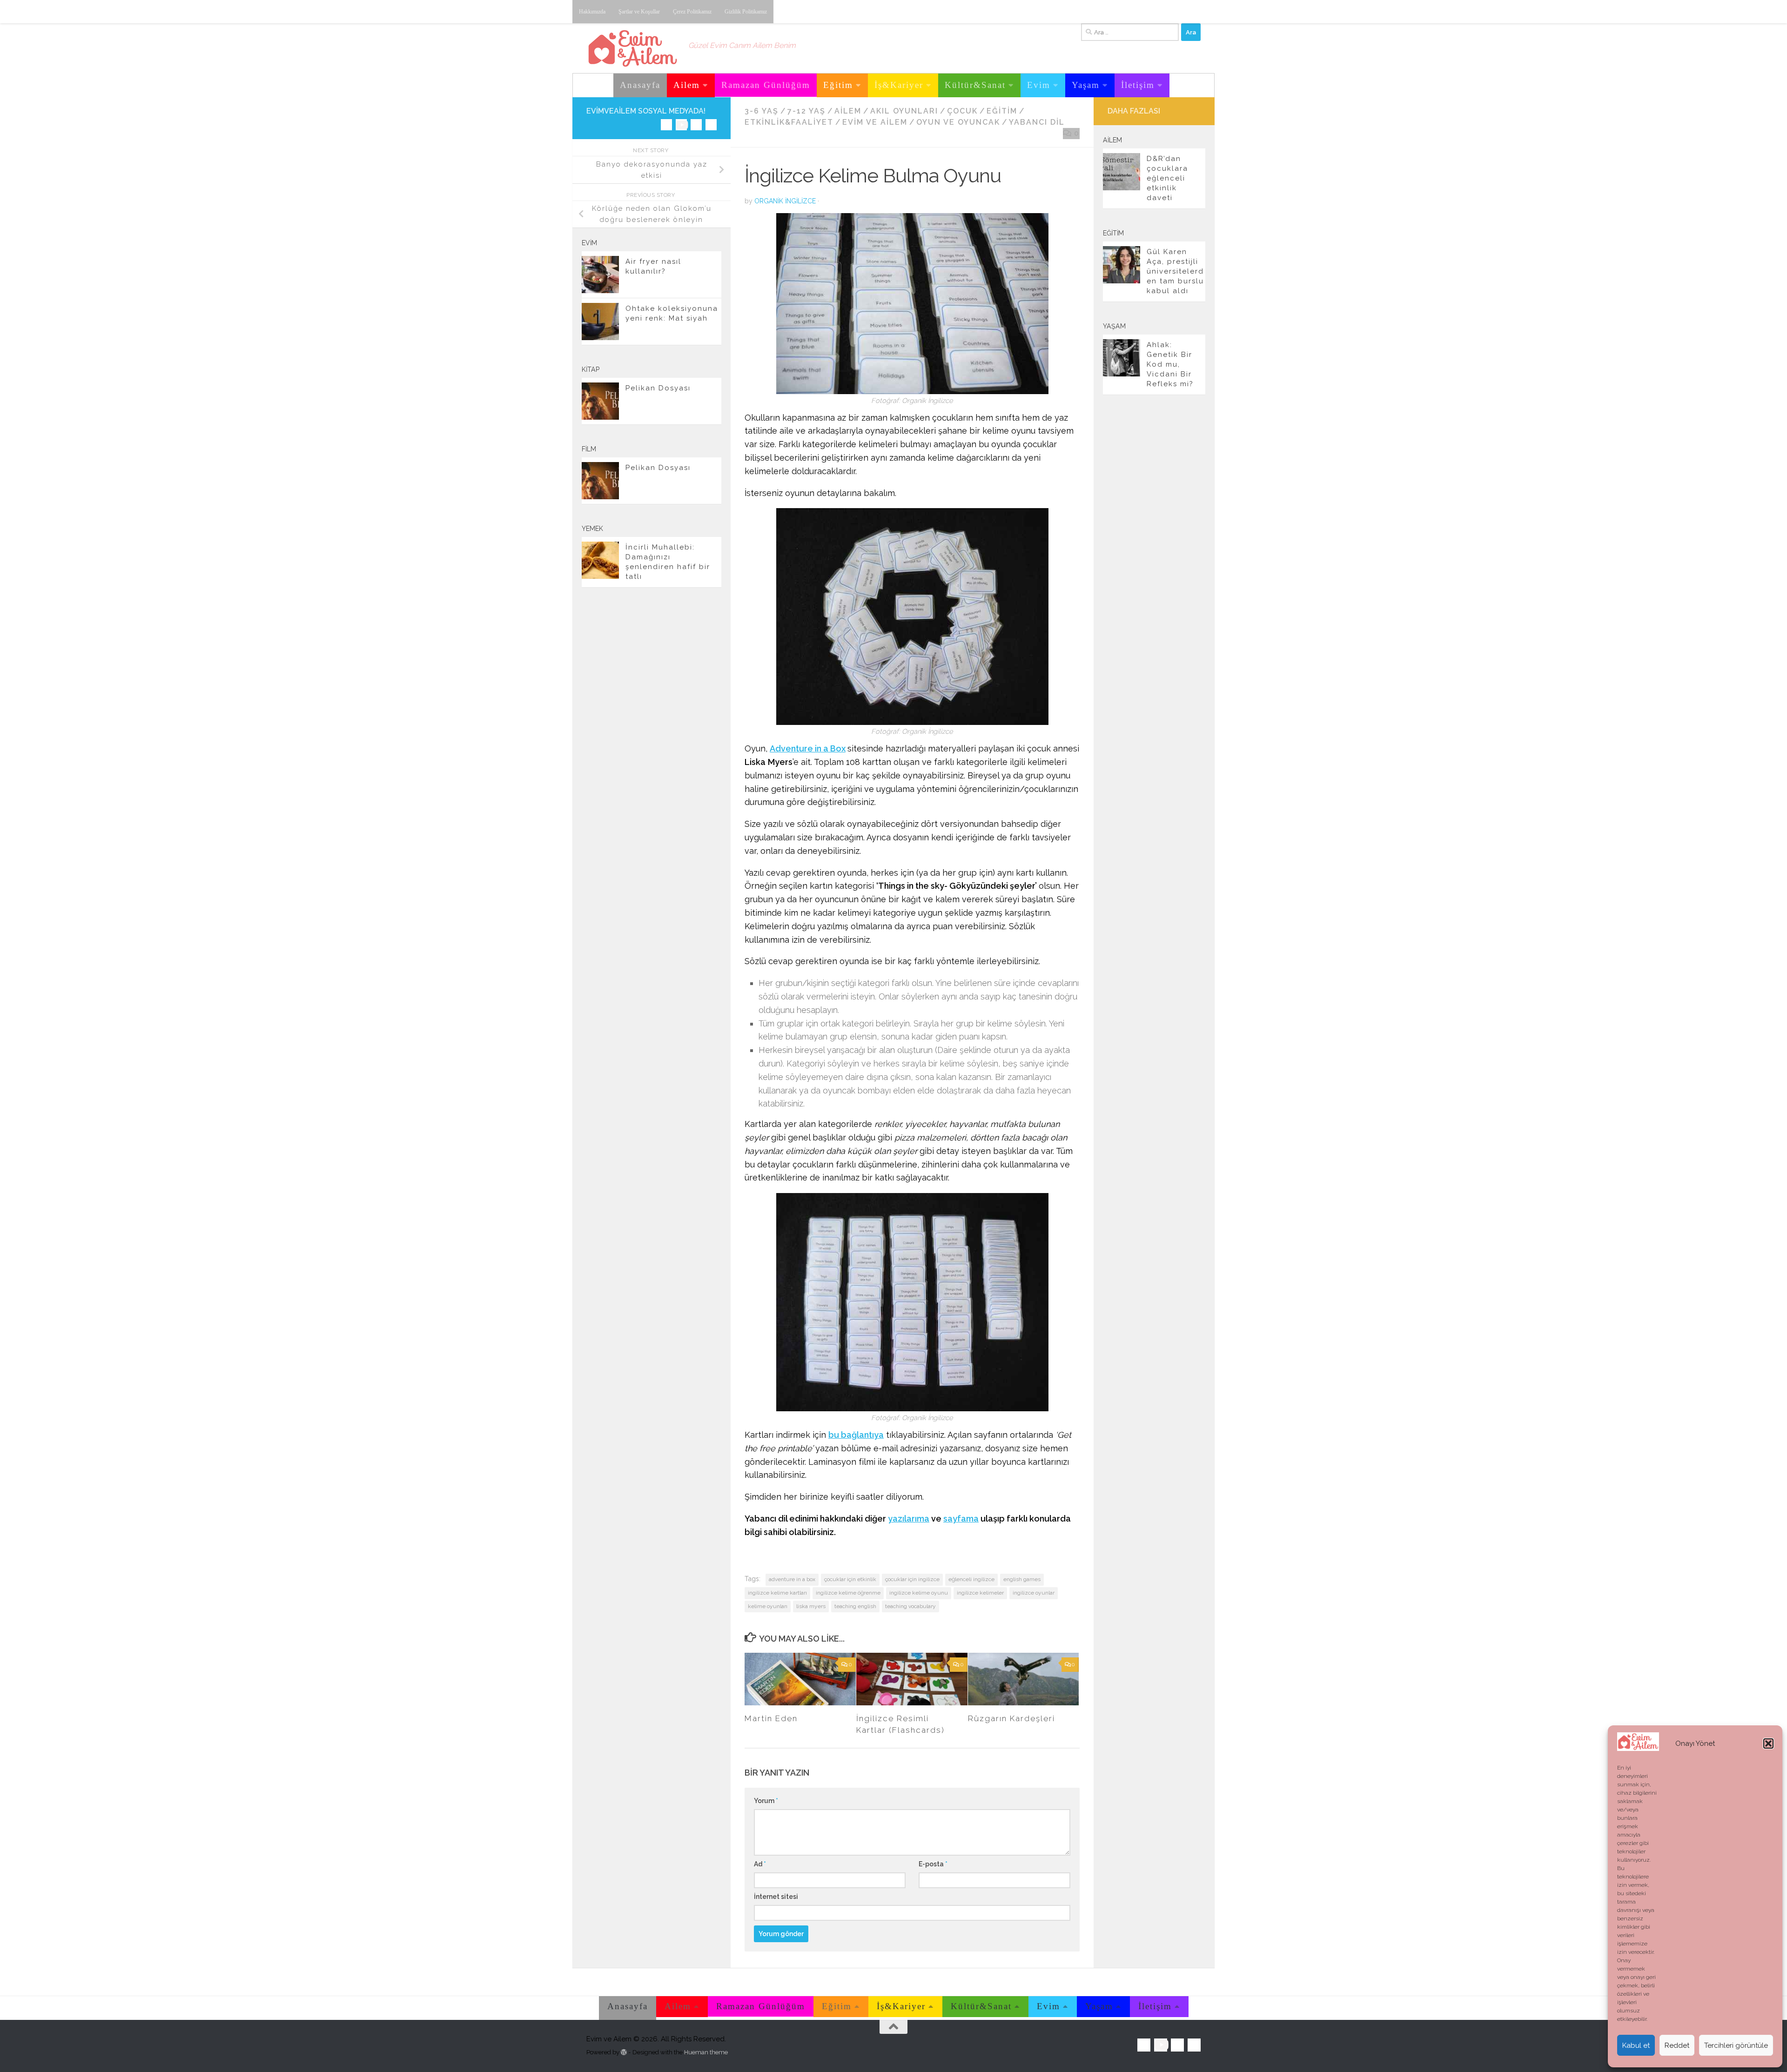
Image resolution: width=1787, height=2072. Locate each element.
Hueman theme (706, 2052)
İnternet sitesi (776, 1897)
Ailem (687, 85)
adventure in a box (792, 1579)
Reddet (1677, 2045)
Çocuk (962, 111)
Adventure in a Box (808, 748)
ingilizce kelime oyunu (919, 1593)
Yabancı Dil (1037, 122)
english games (1022, 1579)
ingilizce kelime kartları (777, 1593)
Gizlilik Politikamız (746, 12)
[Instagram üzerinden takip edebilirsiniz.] (666, 125)
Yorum (766, 1801)
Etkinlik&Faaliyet (789, 122)
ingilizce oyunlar (1034, 1593)
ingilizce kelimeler (980, 1593)
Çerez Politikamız (692, 12)
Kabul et (1636, 2045)
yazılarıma (909, 1519)
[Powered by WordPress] (624, 2052)
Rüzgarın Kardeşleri (1011, 1718)
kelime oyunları (768, 1606)
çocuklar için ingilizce (912, 1579)
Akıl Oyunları (904, 111)
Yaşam (1086, 85)
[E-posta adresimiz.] (711, 125)
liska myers (811, 1606)
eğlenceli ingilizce (971, 1579)
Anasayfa (640, 85)
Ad (760, 1864)
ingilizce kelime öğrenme (848, 1593)
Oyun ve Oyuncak (958, 122)
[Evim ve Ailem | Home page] (633, 48)
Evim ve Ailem (875, 122)
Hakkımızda (592, 12)
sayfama (961, 1519)
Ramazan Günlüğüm (766, 85)
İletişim (1138, 85)
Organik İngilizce (785, 201)
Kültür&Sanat (975, 85)
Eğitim (838, 85)
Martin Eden (771, 1718)
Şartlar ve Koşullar (639, 12)
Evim (1039, 85)
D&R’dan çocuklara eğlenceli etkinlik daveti (1167, 178)
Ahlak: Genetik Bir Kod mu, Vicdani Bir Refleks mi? (1170, 364)
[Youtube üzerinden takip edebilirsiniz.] (681, 125)
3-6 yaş (762, 111)
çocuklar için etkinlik (850, 1579)
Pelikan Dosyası (658, 388)
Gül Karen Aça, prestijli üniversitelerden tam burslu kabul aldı (1175, 271)
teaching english (855, 1606)
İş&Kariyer (899, 85)
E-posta (933, 1864)
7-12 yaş (806, 111)
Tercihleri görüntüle (1736, 2045)
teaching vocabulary (910, 1606)
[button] (1768, 1743)
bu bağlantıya (856, 1435)
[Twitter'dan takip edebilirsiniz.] (696, 125)
